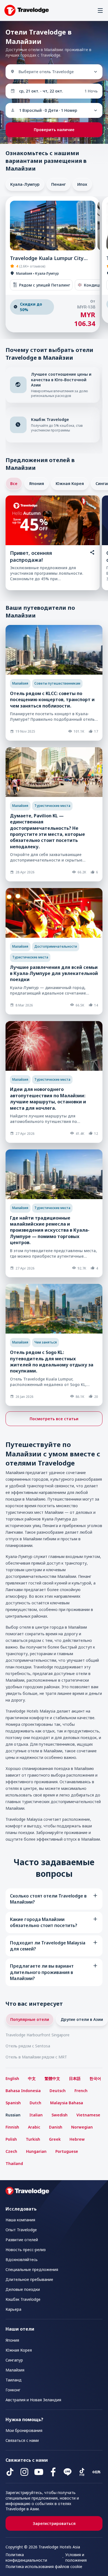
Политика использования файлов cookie (44, 2566)
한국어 (95, 2078)
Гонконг (13, 2390)
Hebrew (77, 2139)
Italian (36, 2115)
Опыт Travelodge (21, 2230)
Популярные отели (30, 2019)
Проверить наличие (54, 130)
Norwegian (82, 2127)
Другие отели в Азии (82, 2019)
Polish (11, 2139)
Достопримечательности (56, 946)
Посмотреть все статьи (54, 1419)
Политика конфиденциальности (26, 2557)
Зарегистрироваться (54, 2523)
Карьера (13, 2309)
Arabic (34, 2127)
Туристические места (52, 806)
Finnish (12, 2127)
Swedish (60, 2115)
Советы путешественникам (57, 683)
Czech (11, 2151)
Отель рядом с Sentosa (28, 2046)
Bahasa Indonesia (23, 2091)
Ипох (82, 184)
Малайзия (20, 683)
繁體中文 (52, 2078)
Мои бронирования (24, 2430)
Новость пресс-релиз (26, 2250)
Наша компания (20, 2220)
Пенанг (58, 184)
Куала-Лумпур (25, 184)
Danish (56, 2127)
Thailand (14, 2163)
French (81, 2091)
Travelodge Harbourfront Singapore (38, 2035)
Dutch (35, 2103)
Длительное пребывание (29, 2279)
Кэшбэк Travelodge (23, 2299)
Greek (55, 2139)
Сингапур (14, 2360)
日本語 (75, 2078)
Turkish (33, 2139)
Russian (13, 2115)
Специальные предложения (32, 2269)
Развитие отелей (22, 2240)
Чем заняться (46, 1342)
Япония (37, 483)
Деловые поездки (23, 2289)
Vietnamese (88, 2115)
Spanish (13, 2103)
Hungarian (36, 2151)
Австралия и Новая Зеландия (33, 2400)
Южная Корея (70, 483)
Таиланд (14, 2380)
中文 (32, 2078)
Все (14, 483)
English (12, 2078)
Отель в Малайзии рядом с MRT (36, 2057)
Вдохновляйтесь (22, 2260)
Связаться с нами (22, 2440)
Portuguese (67, 2151)
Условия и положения (76, 2557)
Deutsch (58, 2091)
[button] (100, 10)
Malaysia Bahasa (67, 2103)
